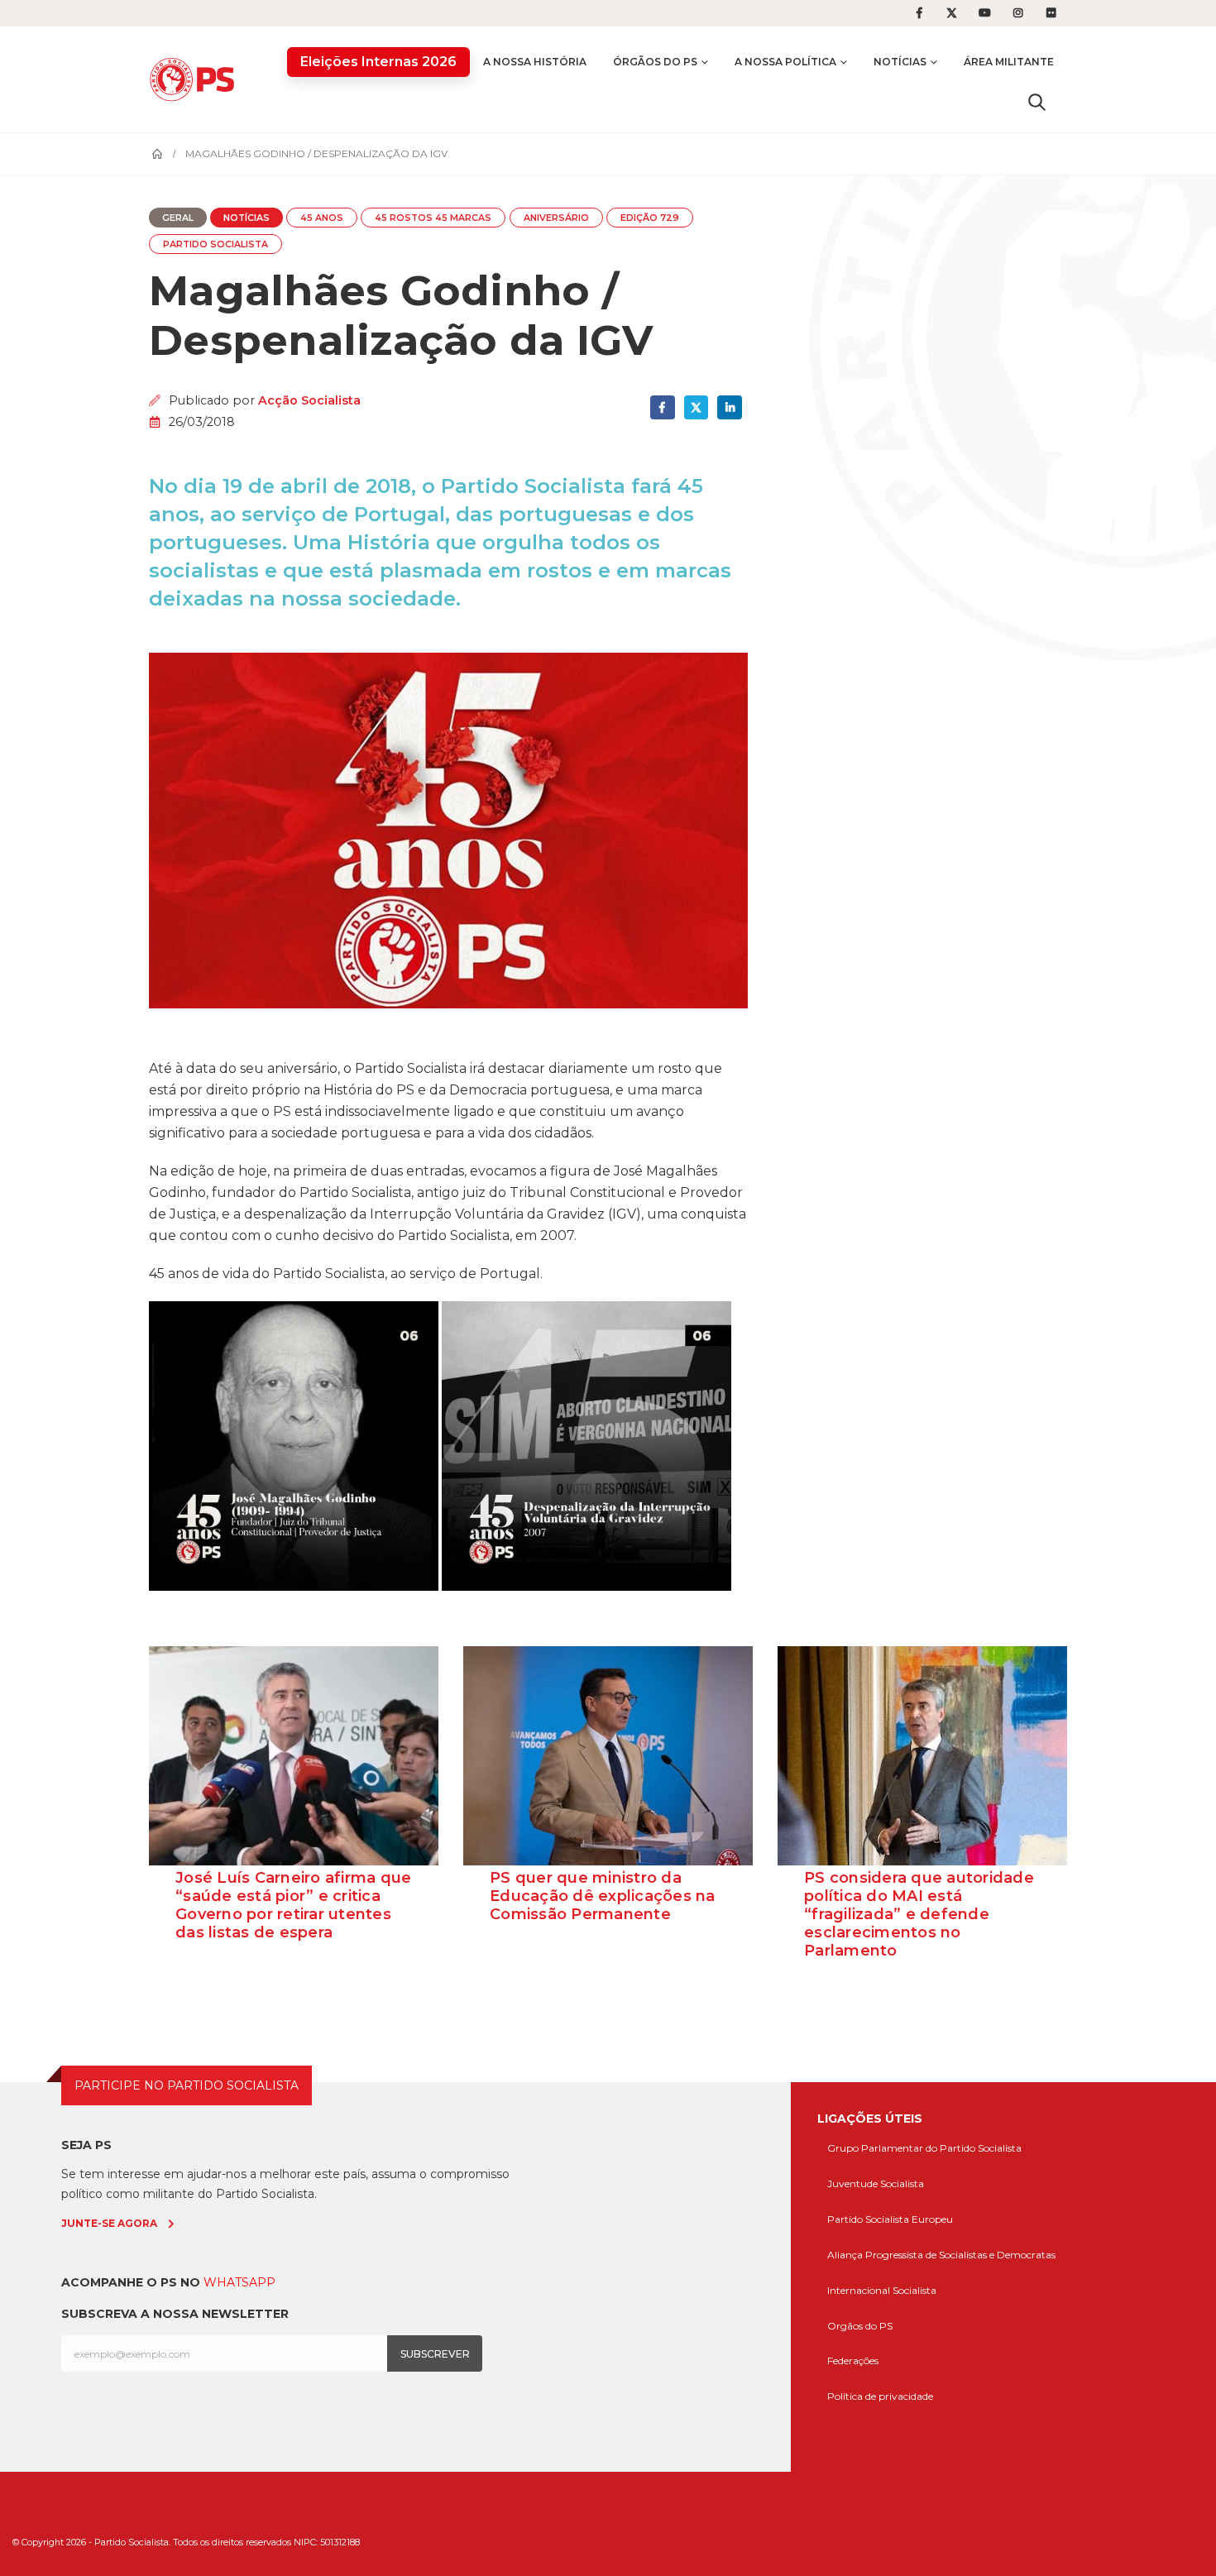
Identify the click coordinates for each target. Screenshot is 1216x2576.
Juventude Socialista (876, 2183)
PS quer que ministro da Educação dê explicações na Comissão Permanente (603, 1896)
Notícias (900, 62)
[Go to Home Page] (157, 154)
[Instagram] (1018, 13)
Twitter (696, 407)
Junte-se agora (109, 2223)
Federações (853, 2361)
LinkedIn (729, 407)
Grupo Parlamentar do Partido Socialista (924, 2148)
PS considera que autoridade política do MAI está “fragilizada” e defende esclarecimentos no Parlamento (919, 1914)
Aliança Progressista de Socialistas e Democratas (941, 2255)
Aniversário (556, 218)
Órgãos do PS (655, 62)
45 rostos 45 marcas (433, 218)
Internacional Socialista (882, 2290)
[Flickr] (1051, 13)
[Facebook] (919, 13)
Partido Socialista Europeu (890, 2219)
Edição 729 (650, 218)
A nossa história (535, 62)
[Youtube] (985, 13)
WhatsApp (239, 2282)
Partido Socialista (215, 244)
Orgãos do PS (860, 2326)
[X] (952, 13)
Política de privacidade (880, 2396)
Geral (178, 218)
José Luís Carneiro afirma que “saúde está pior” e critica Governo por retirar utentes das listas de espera (293, 1905)
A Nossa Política (785, 62)
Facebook (662, 407)
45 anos (322, 218)
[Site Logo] (196, 79)
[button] (1037, 102)
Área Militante (1009, 62)
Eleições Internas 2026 (378, 62)
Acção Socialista (309, 400)
